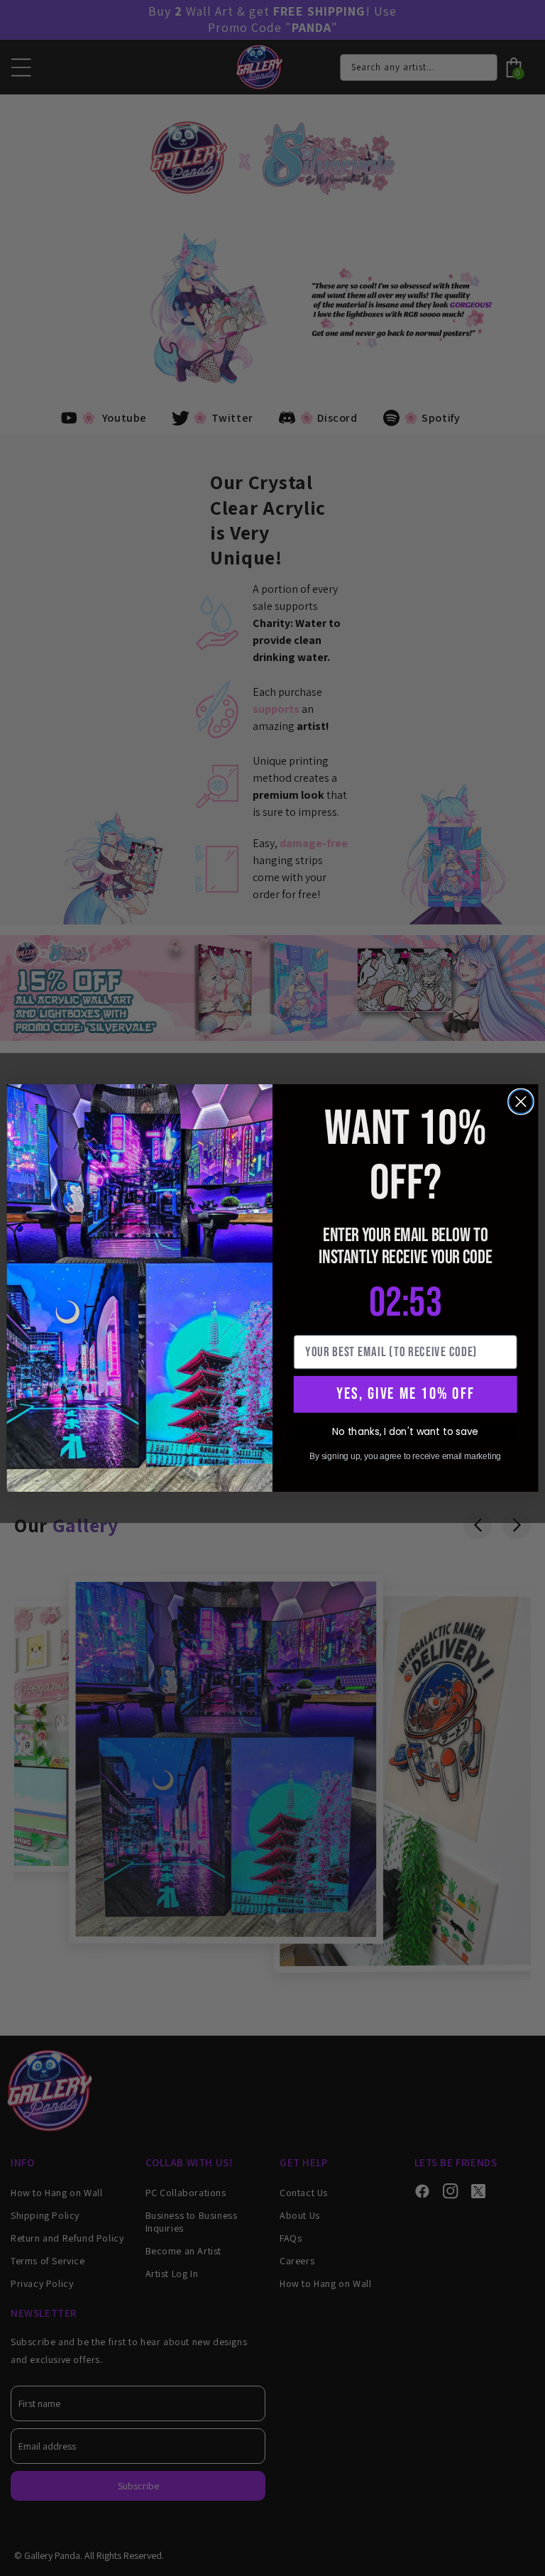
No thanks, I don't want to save (405, 1431)
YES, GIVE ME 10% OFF (405, 1394)
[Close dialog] (521, 1102)
